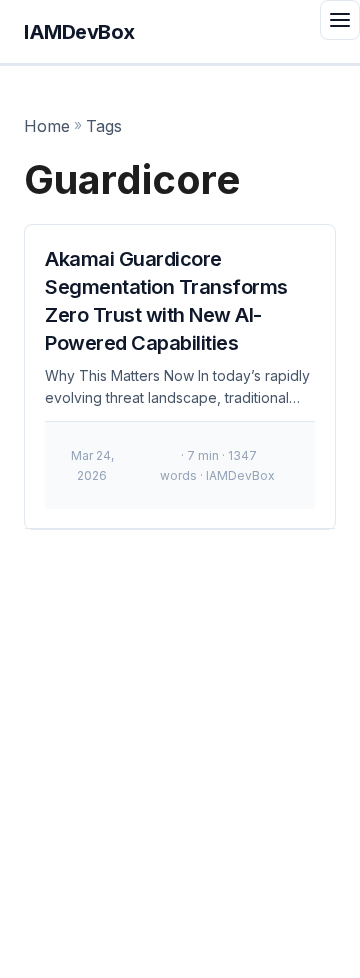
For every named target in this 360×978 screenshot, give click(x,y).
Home (47, 126)
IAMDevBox (79, 32)
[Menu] (340, 20)
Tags (104, 126)
